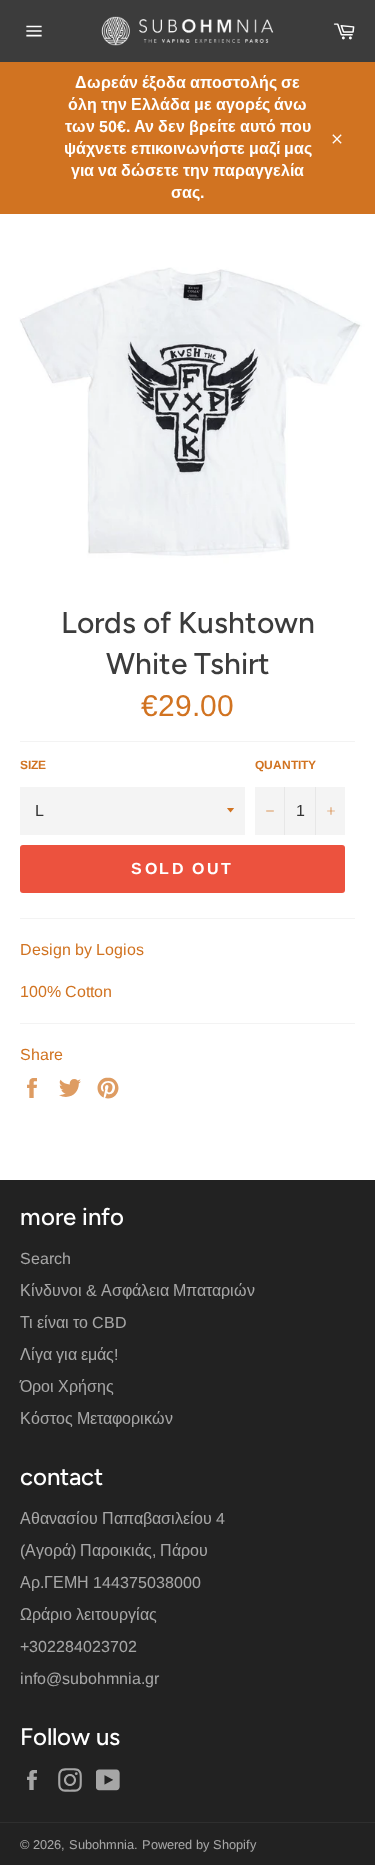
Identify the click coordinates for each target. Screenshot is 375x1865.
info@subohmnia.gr (89, 1678)
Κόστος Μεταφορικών (96, 1418)
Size (33, 765)
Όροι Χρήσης (67, 1386)
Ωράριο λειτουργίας (88, 1614)
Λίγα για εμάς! (69, 1354)
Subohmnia (101, 1844)
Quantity (285, 765)
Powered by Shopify (199, 1844)
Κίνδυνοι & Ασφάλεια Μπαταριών (137, 1290)
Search (45, 1258)
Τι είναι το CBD (73, 1322)
